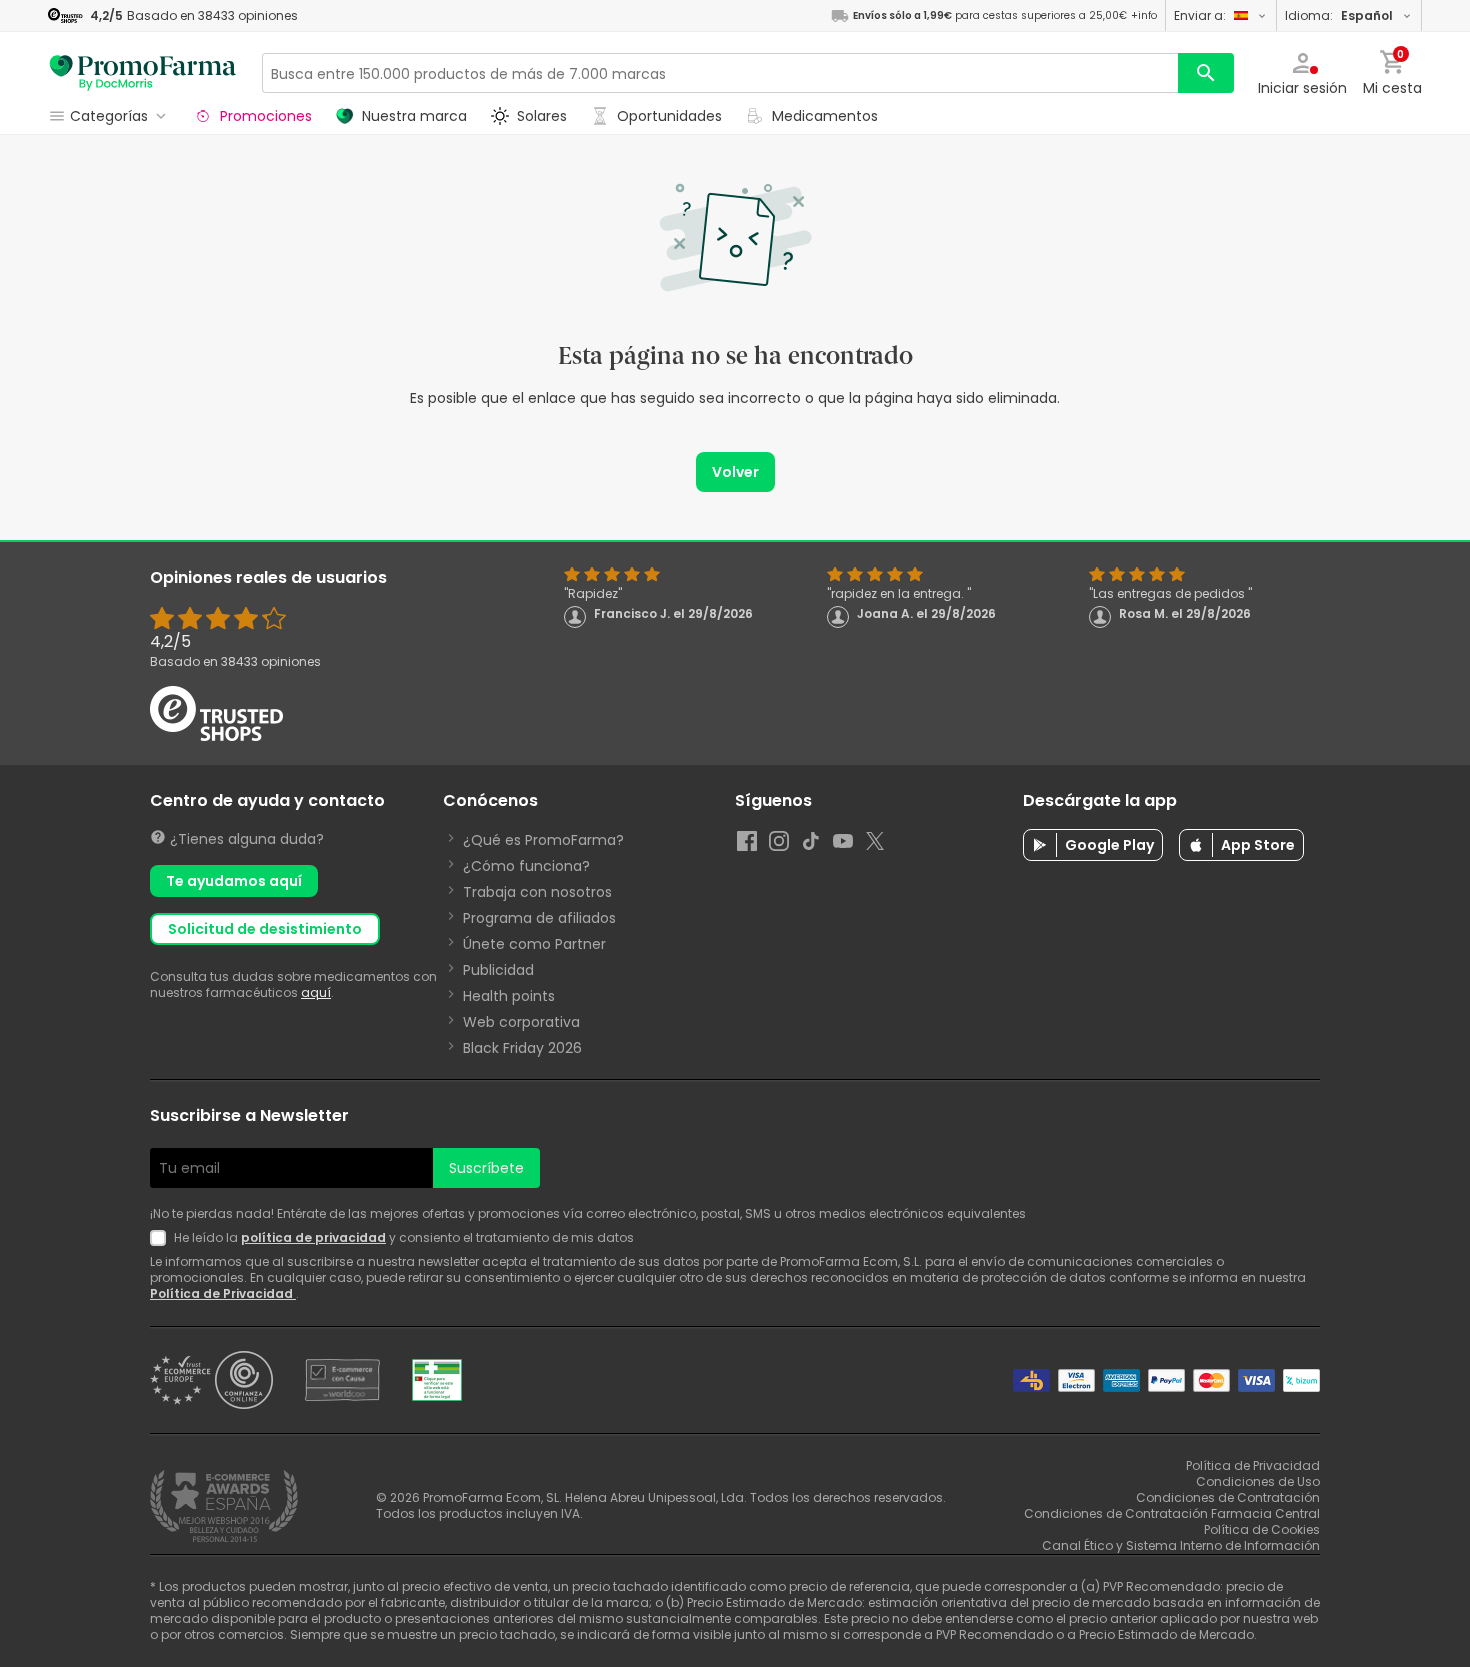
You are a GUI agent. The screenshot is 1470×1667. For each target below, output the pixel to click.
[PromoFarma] (143, 73)
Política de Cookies (1262, 1529)
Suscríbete (486, 1168)
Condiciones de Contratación (1228, 1497)
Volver (735, 472)
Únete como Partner (534, 944)
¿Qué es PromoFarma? (543, 840)
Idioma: (1339, 15)
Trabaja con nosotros (537, 892)
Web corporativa (521, 1022)
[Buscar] (1206, 73)
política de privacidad (313, 1237)
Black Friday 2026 (522, 1048)
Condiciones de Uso (1258, 1481)
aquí (316, 992)
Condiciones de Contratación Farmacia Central (1172, 1513)
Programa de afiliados (539, 918)
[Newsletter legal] (162, 1238)
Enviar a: (1200, 15)
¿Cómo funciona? (526, 866)
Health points (509, 996)
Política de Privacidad (223, 1293)
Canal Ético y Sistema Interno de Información (1181, 1545)
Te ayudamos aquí (234, 881)
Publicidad (498, 970)
